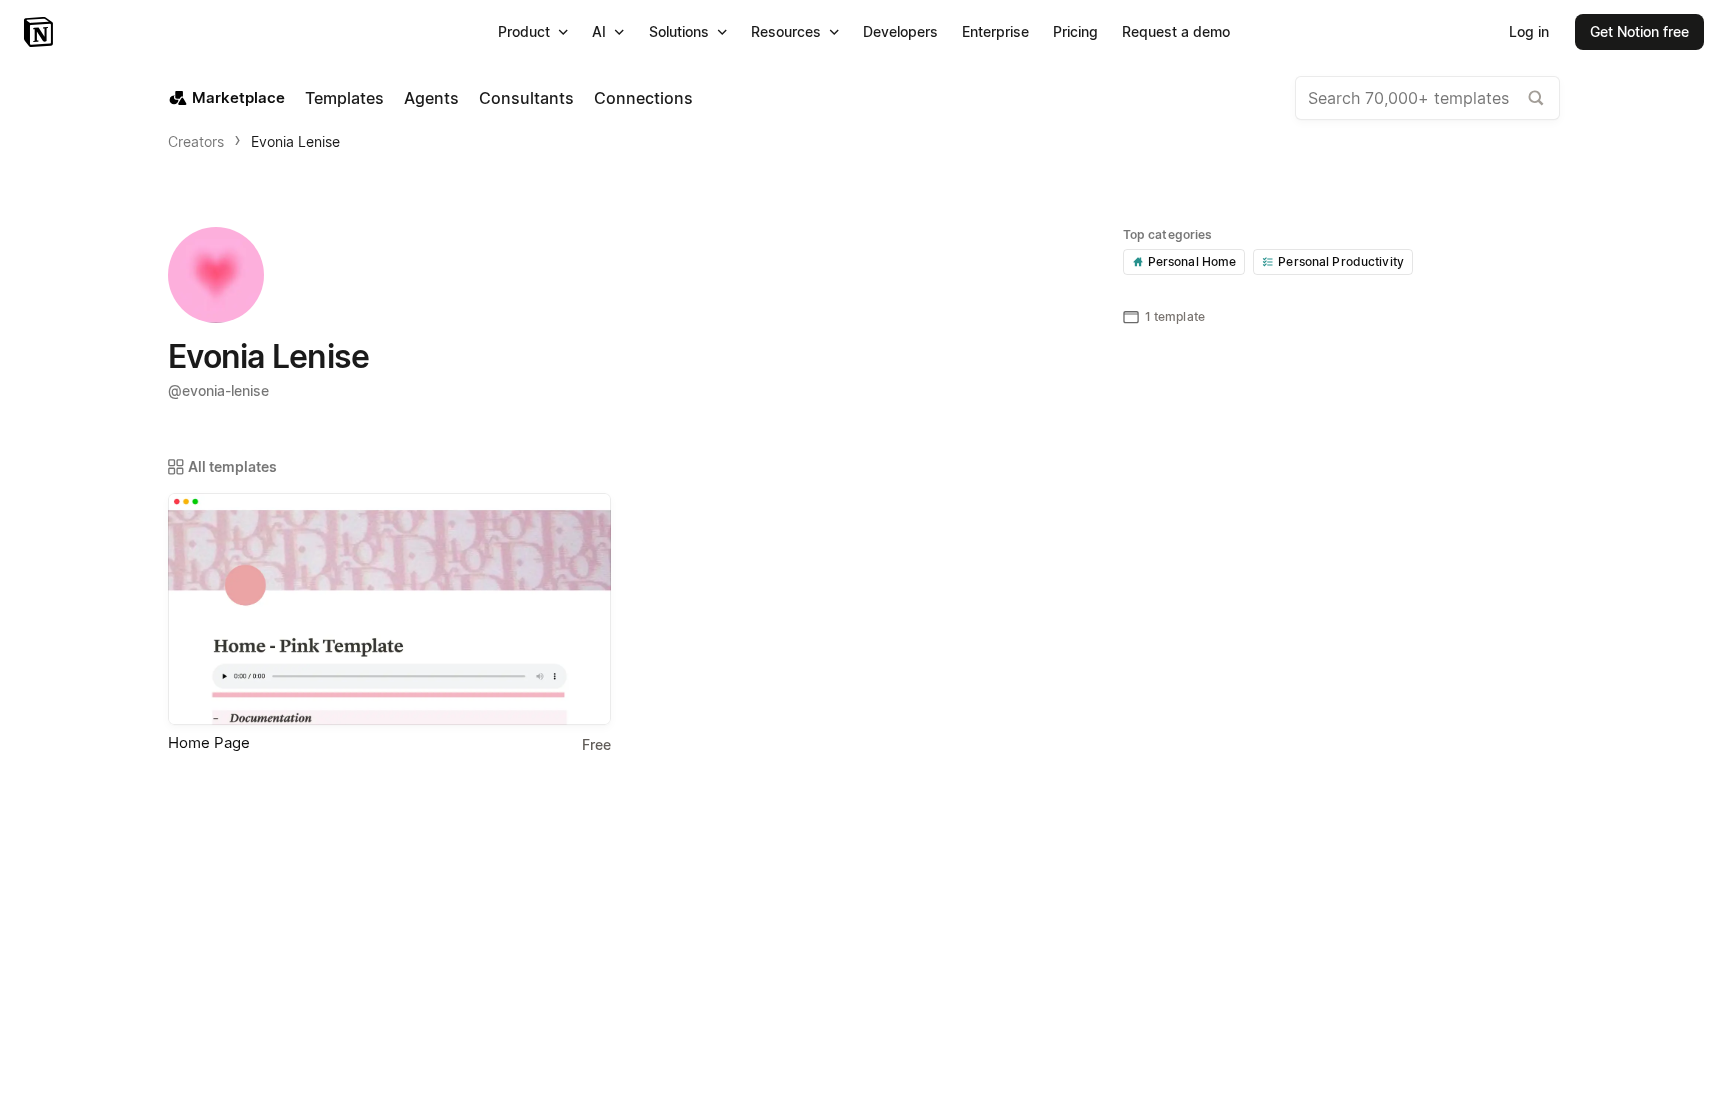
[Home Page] (389, 609)
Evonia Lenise (295, 141)
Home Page (209, 742)
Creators (196, 141)
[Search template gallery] (1536, 98)
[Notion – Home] (40, 32)
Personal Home (1192, 261)
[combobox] (1427, 98)
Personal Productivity (1341, 261)
